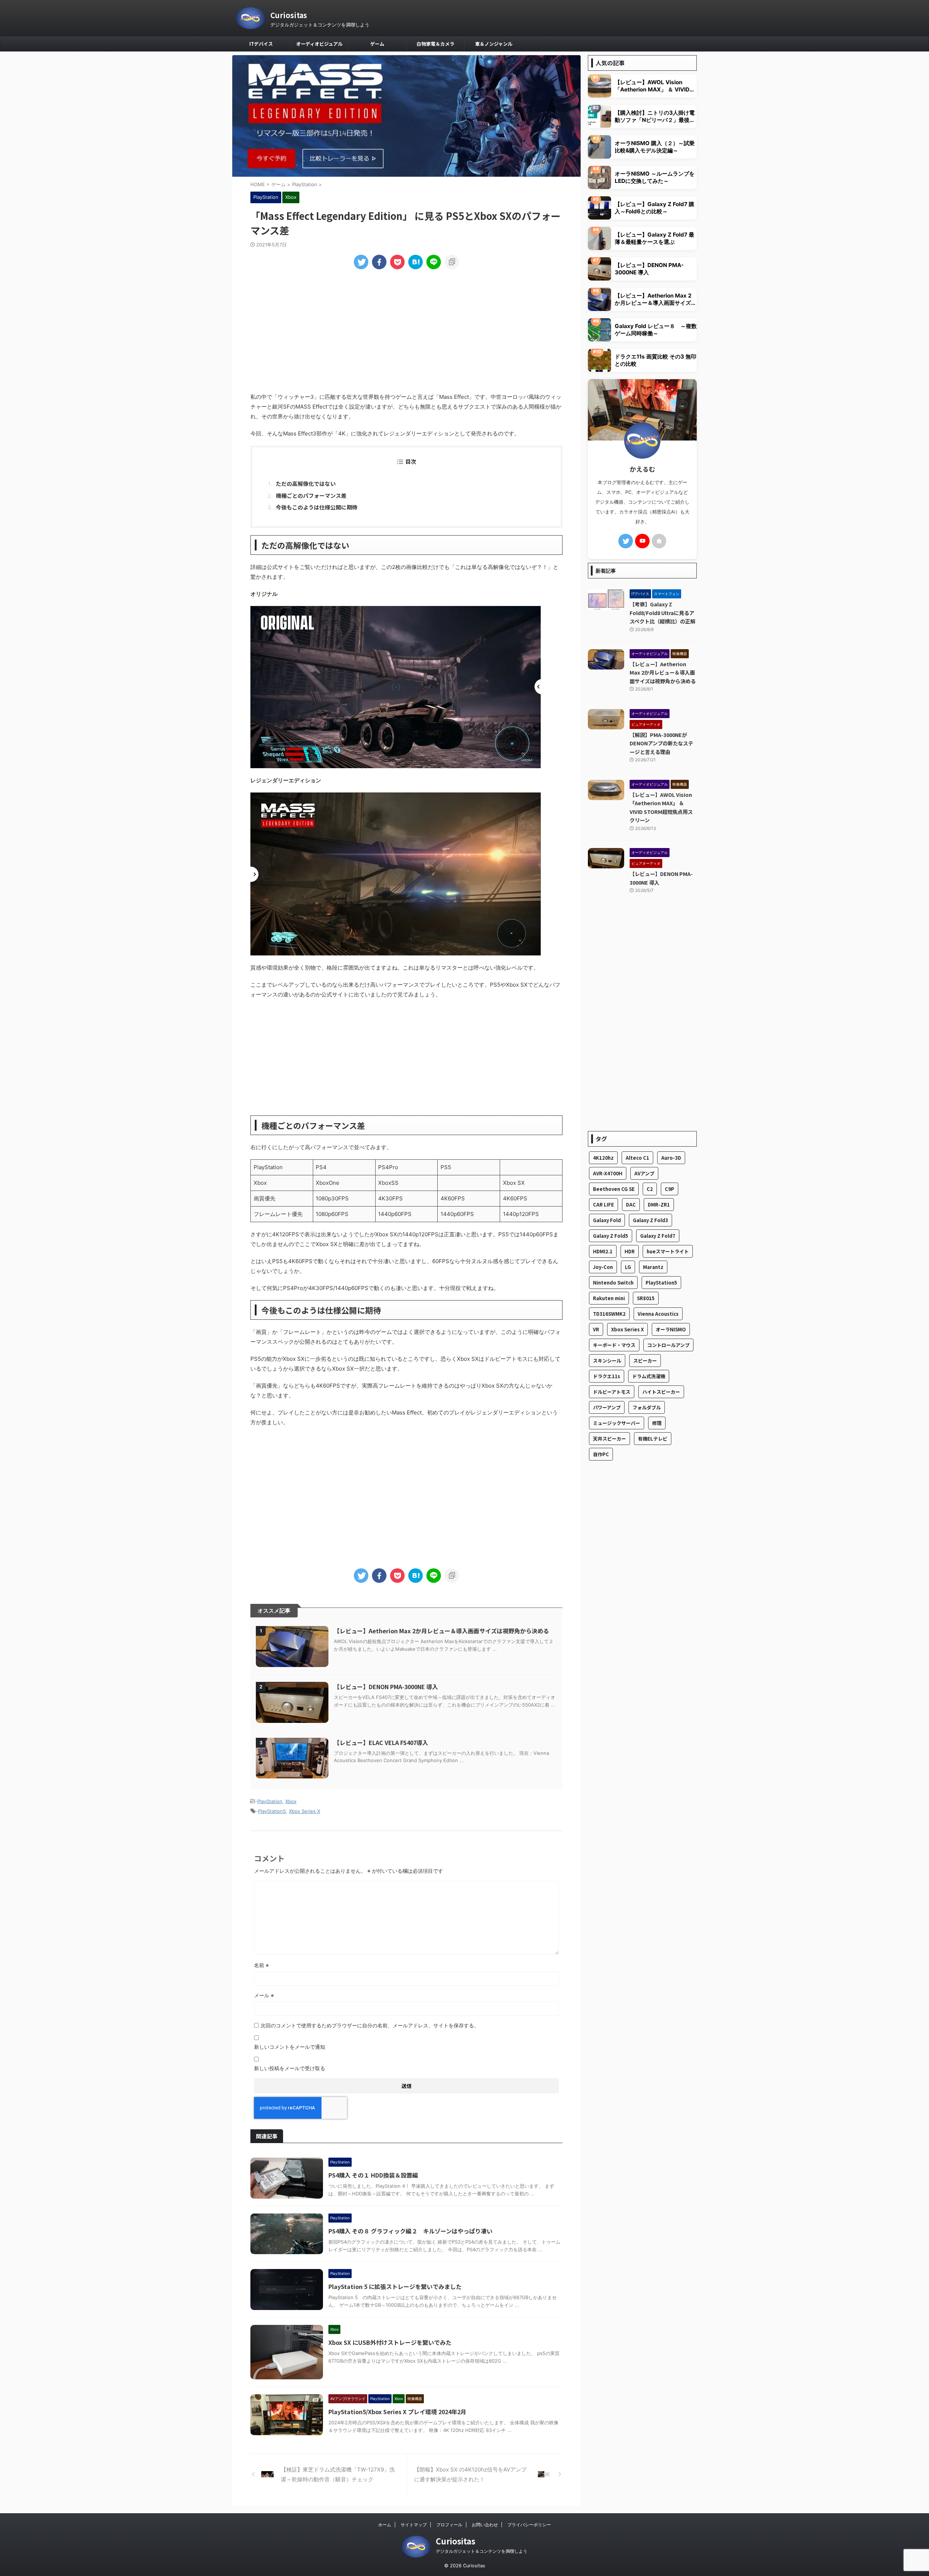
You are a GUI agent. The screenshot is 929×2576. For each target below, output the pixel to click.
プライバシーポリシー (529, 2525)
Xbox (291, 1801)
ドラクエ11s (607, 1376)
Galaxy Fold (607, 1220)
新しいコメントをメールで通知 (290, 2047)
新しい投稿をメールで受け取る (290, 2068)
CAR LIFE (603, 1205)
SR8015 (646, 1298)
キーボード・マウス (614, 1345)
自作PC (601, 1454)
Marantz (653, 1267)
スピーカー (645, 1361)
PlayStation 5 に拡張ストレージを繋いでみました (395, 2286)
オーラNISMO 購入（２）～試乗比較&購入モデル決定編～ (655, 147)
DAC (631, 1205)
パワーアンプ (607, 1407)
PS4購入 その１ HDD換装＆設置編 (373, 2175)
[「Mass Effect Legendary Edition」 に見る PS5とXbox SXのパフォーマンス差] (416, 262)
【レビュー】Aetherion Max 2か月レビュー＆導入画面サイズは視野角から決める (441, 1631)
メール (264, 1995)
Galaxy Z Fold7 (658, 1236)
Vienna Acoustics (658, 1314)
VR (596, 1329)
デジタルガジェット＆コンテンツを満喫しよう (482, 2551)
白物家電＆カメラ (435, 44)
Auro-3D (671, 1158)
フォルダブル (647, 1407)
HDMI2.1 (603, 1251)
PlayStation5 (272, 1811)
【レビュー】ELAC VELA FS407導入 (381, 1742)
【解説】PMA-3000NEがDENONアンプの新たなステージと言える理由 (661, 743)
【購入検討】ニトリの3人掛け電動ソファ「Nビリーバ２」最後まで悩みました (655, 116)
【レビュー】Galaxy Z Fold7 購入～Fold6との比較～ (654, 208)
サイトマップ (414, 2525)
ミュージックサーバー (617, 1423)
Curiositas (289, 15)
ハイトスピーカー (661, 1392)
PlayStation (270, 1801)
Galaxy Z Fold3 (650, 1220)
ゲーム (377, 44)
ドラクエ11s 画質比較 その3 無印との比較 (656, 360)
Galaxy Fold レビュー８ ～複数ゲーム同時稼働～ (656, 330)
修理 (657, 1423)
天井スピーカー (609, 1439)
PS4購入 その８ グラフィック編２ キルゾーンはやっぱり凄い (410, 2231)
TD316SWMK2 (609, 1314)
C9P (670, 1189)
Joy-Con (603, 1267)
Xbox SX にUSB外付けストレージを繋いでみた (390, 2342)
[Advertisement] (406, 330)
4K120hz (603, 1158)
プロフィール (449, 2525)
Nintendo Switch (613, 1283)
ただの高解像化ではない (306, 484)
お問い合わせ (485, 2525)
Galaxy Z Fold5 (611, 1236)
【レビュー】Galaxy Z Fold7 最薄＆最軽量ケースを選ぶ (654, 238)
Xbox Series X (304, 1811)
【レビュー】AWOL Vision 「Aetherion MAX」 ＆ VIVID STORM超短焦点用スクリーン (652, 86)
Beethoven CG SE (614, 1189)
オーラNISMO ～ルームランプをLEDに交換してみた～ (655, 177)
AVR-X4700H (608, 1173)
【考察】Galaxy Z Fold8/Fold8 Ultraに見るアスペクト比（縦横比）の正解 (662, 613)
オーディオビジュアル (319, 44)
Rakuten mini (609, 1298)
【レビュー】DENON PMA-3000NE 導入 (386, 1687)
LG (628, 1267)
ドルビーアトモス (612, 1392)
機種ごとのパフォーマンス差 (311, 495)
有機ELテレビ (653, 1439)
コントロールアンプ (668, 1345)
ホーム (385, 2525)
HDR (630, 1251)
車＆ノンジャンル (494, 44)
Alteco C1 (637, 1158)
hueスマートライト (668, 1251)
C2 (650, 1189)
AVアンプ (644, 1173)
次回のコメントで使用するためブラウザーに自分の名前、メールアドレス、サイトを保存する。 (370, 2025)
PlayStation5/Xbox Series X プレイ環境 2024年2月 (397, 2412)
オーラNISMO (671, 1329)
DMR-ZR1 (659, 1205)
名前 (261, 1965)
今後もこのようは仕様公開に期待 (317, 507)
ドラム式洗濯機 (649, 1376)
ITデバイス (261, 44)
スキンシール (607, 1361)
